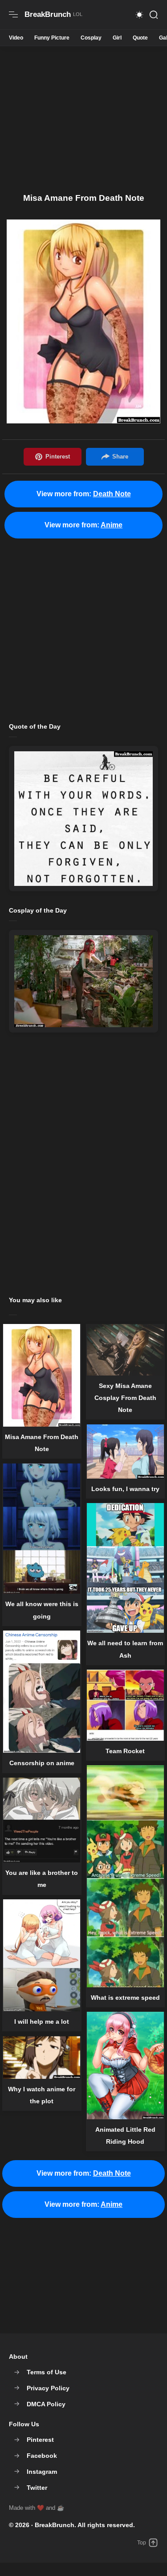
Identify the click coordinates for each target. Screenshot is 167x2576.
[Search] (154, 15)
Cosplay (91, 38)
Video (16, 38)
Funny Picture (52, 38)
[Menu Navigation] (13, 15)
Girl (117, 38)
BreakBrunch (55, 2525)
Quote (140, 38)
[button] (139, 15)
